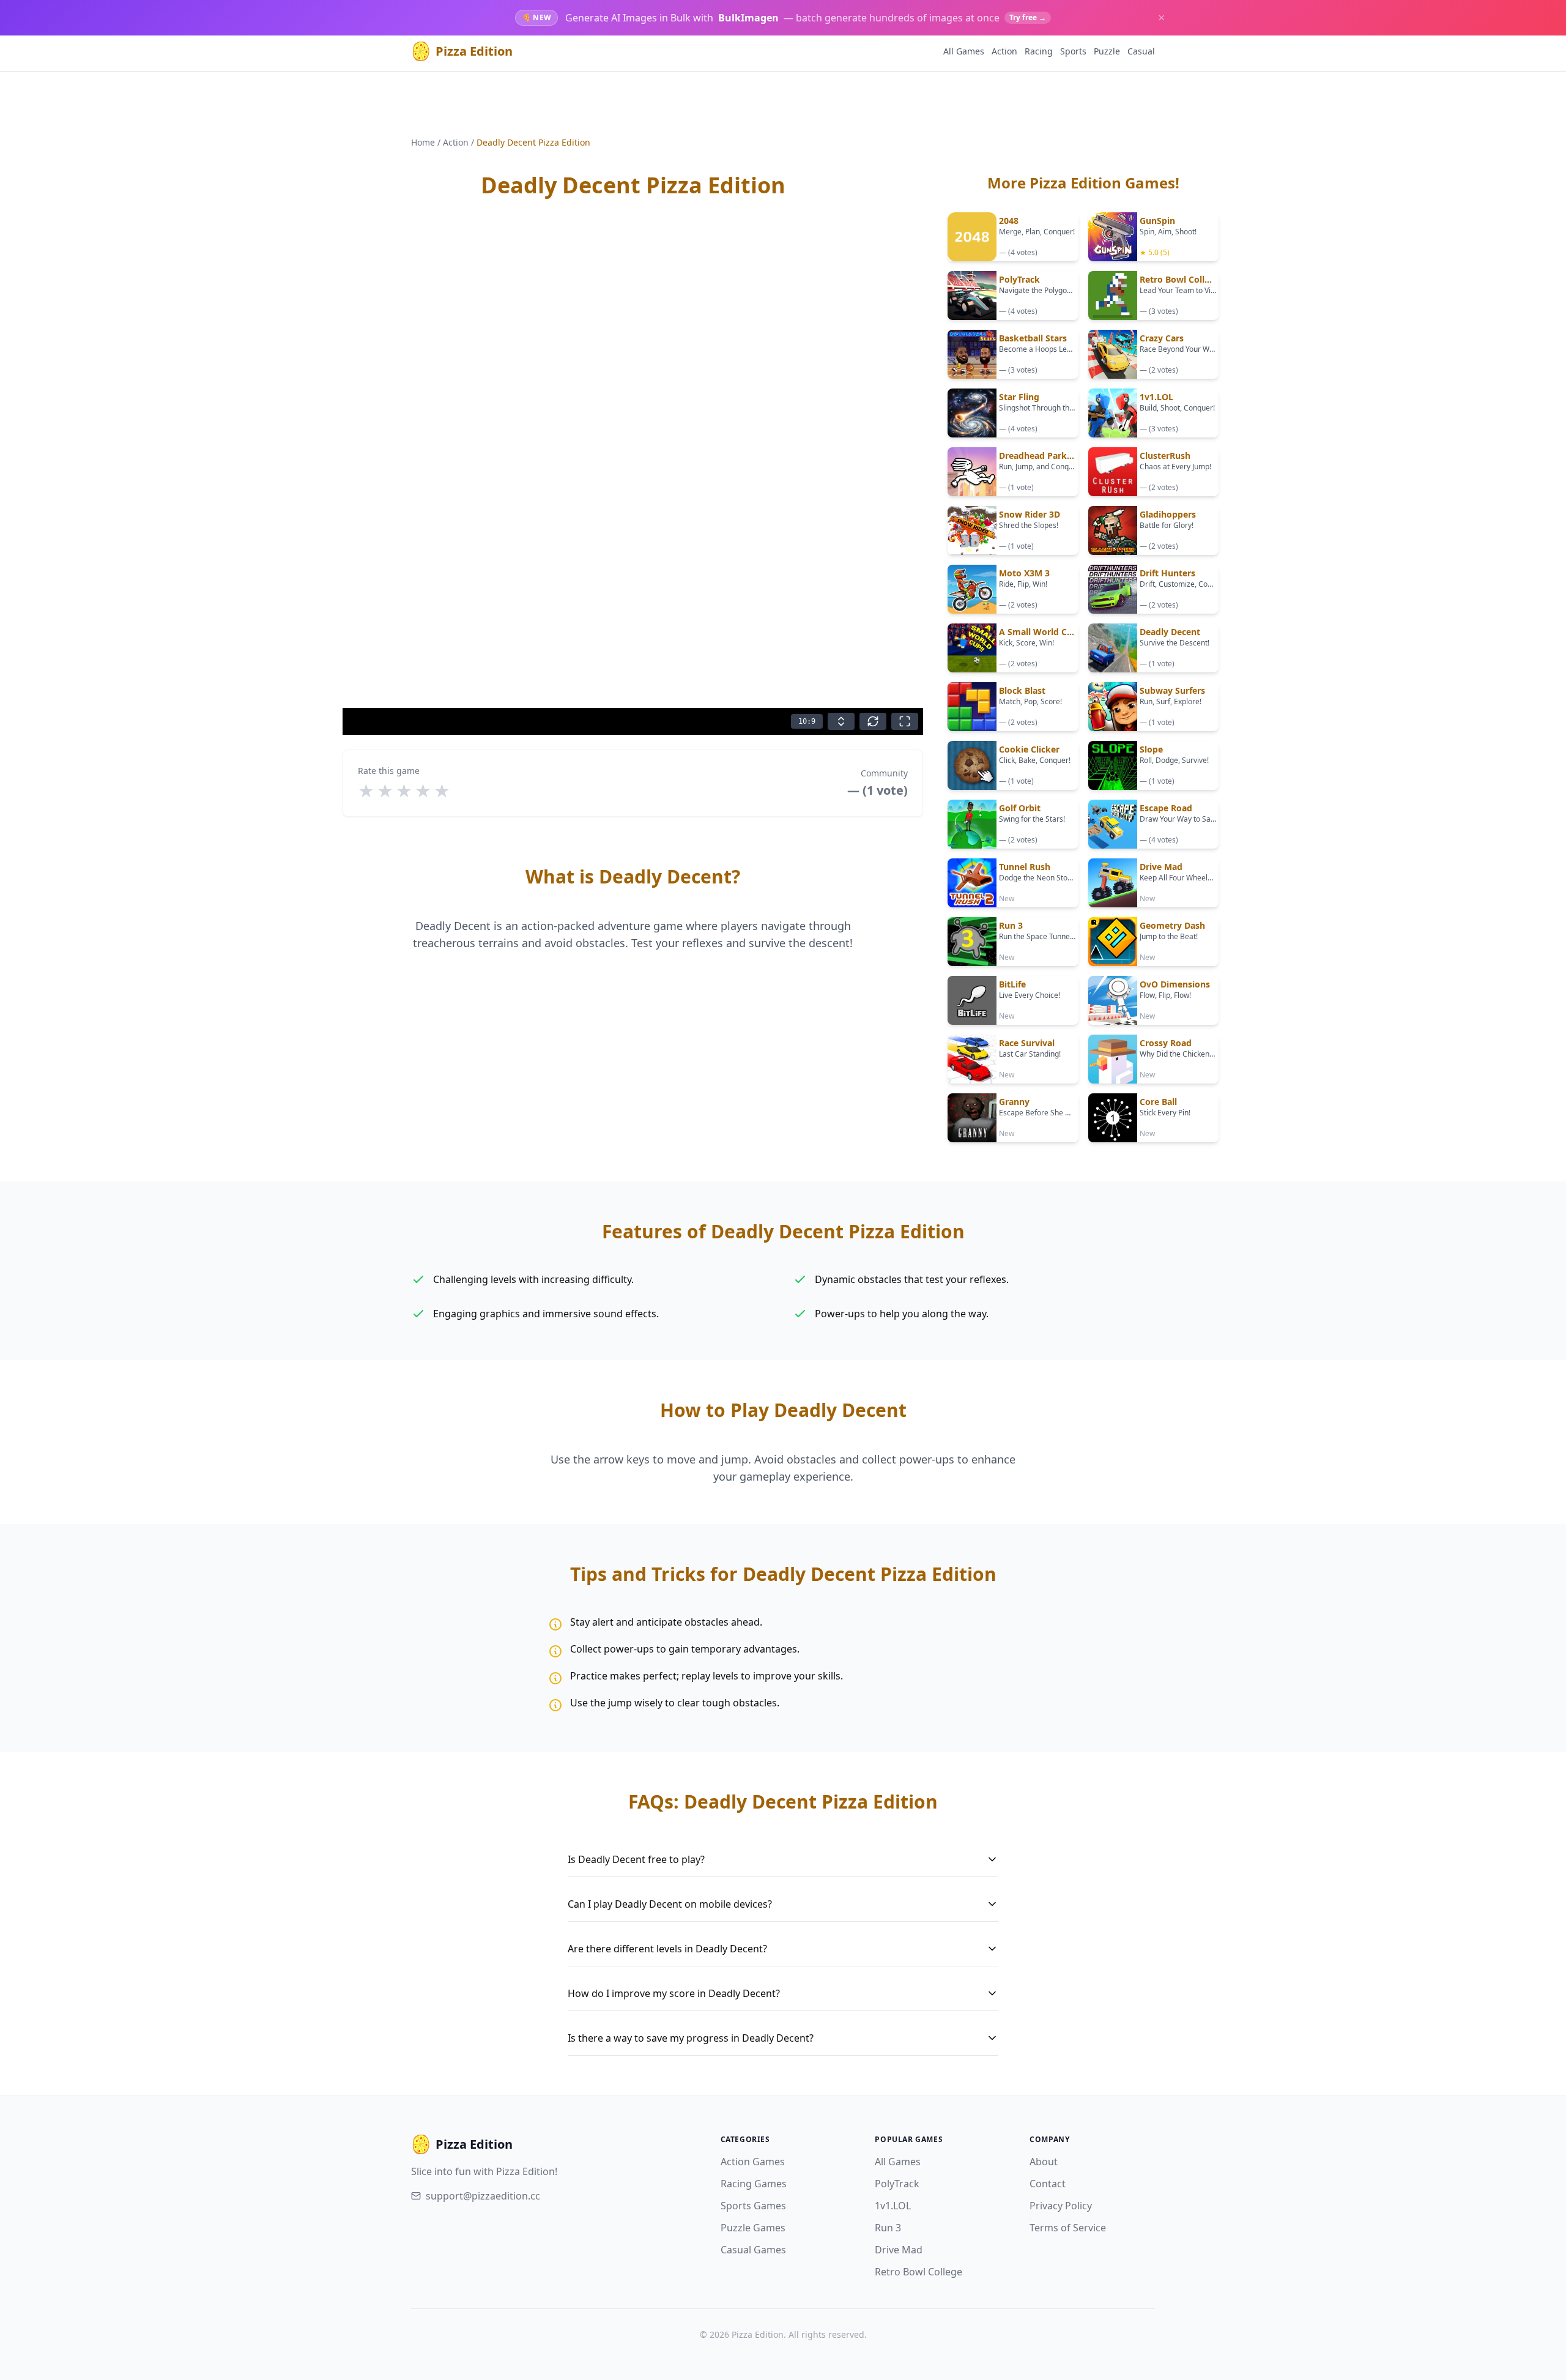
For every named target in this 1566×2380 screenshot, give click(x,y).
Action (1004, 51)
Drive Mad (899, 2250)
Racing (1039, 51)
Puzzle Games (753, 2228)
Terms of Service (1068, 2228)
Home (423, 142)
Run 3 (888, 2228)
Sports (1073, 51)
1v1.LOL (893, 2206)
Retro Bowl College (918, 2272)
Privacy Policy (1061, 2206)
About (1044, 2162)
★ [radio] (366, 790)
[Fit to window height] (841, 721)
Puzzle (1107, 51)
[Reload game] (873, 721)
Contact (1048, 2184)
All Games (964, 51)
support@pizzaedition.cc (483, 2196)
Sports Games (753, 2206)
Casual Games (753, 2250)
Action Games (753, 2162)
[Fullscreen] (905, 721)
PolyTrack (897, 2184)
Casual (1141, 51)
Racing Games (754, 2184)
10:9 (807, 721)
